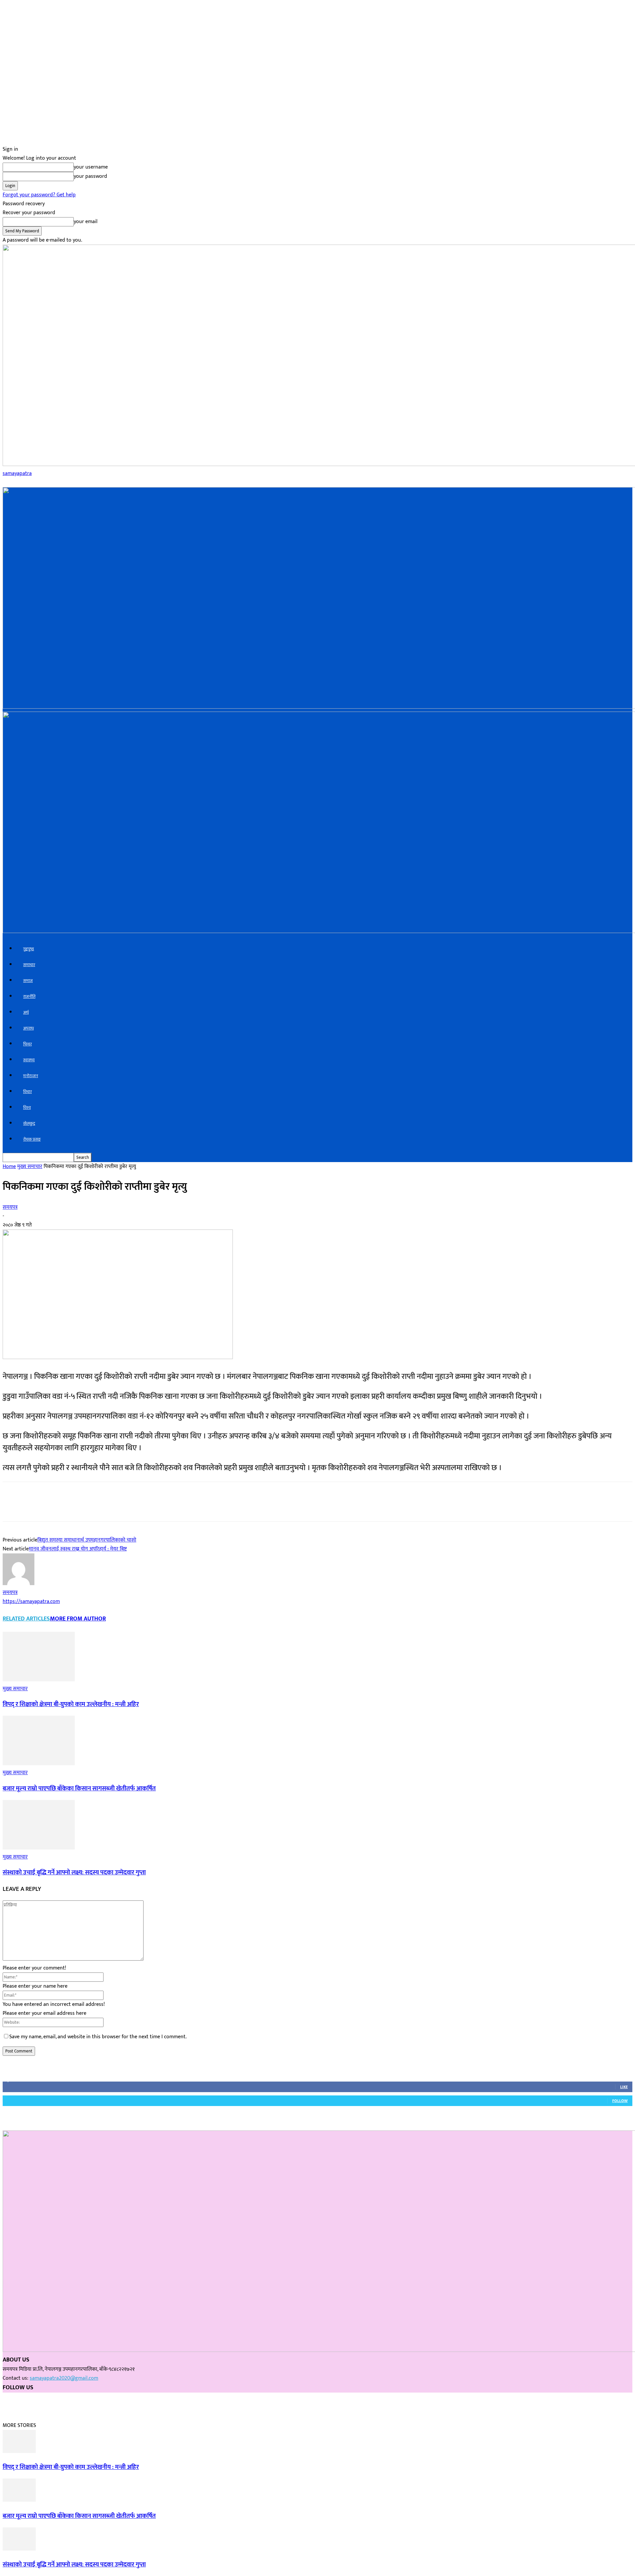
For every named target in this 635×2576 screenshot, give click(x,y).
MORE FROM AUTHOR (78, 1619)
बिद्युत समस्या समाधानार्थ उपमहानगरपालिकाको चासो (87, 1540)
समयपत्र (10, 1207)
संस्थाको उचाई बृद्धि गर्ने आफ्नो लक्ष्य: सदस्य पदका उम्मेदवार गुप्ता (74, 1873)
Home (9, 1167)
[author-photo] (19, 1584)
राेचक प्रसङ (32, 1139)
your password (90, 176)
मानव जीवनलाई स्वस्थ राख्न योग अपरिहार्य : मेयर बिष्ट (78, 1549)
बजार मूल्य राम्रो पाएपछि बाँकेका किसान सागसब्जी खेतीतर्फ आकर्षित (79, 1789)
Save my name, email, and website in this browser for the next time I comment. (98, 2037)
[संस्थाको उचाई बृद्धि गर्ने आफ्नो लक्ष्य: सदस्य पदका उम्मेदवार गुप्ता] (39, 1848)
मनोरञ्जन (31, 1076)
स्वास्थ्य (29, 1060)
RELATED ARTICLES (26, 1619)
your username (91, 167)
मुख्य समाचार (30, 1167)
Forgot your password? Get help (39, 195)
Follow (620, 2101)
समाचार (29, 965)
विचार (27, 1092)
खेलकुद (29, 1124)
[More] (117, 1507)
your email (86, 222)
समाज (28, 981)
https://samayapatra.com (31, 1601)
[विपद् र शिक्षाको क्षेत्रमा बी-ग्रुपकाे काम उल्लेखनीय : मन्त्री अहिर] (39, 1680)
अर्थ (26, 1013)
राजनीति (29, 997)
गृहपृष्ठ (29, 949)
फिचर (27, 1044)
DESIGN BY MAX (34, 2402)
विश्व (27, 1108)
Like (624, 2087)
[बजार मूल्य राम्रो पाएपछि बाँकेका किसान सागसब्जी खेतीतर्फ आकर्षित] (39, 1764)
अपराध (28, 1028)
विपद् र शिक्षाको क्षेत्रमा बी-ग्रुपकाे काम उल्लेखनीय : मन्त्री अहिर (71, 1704)
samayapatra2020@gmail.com (64, 2378)
